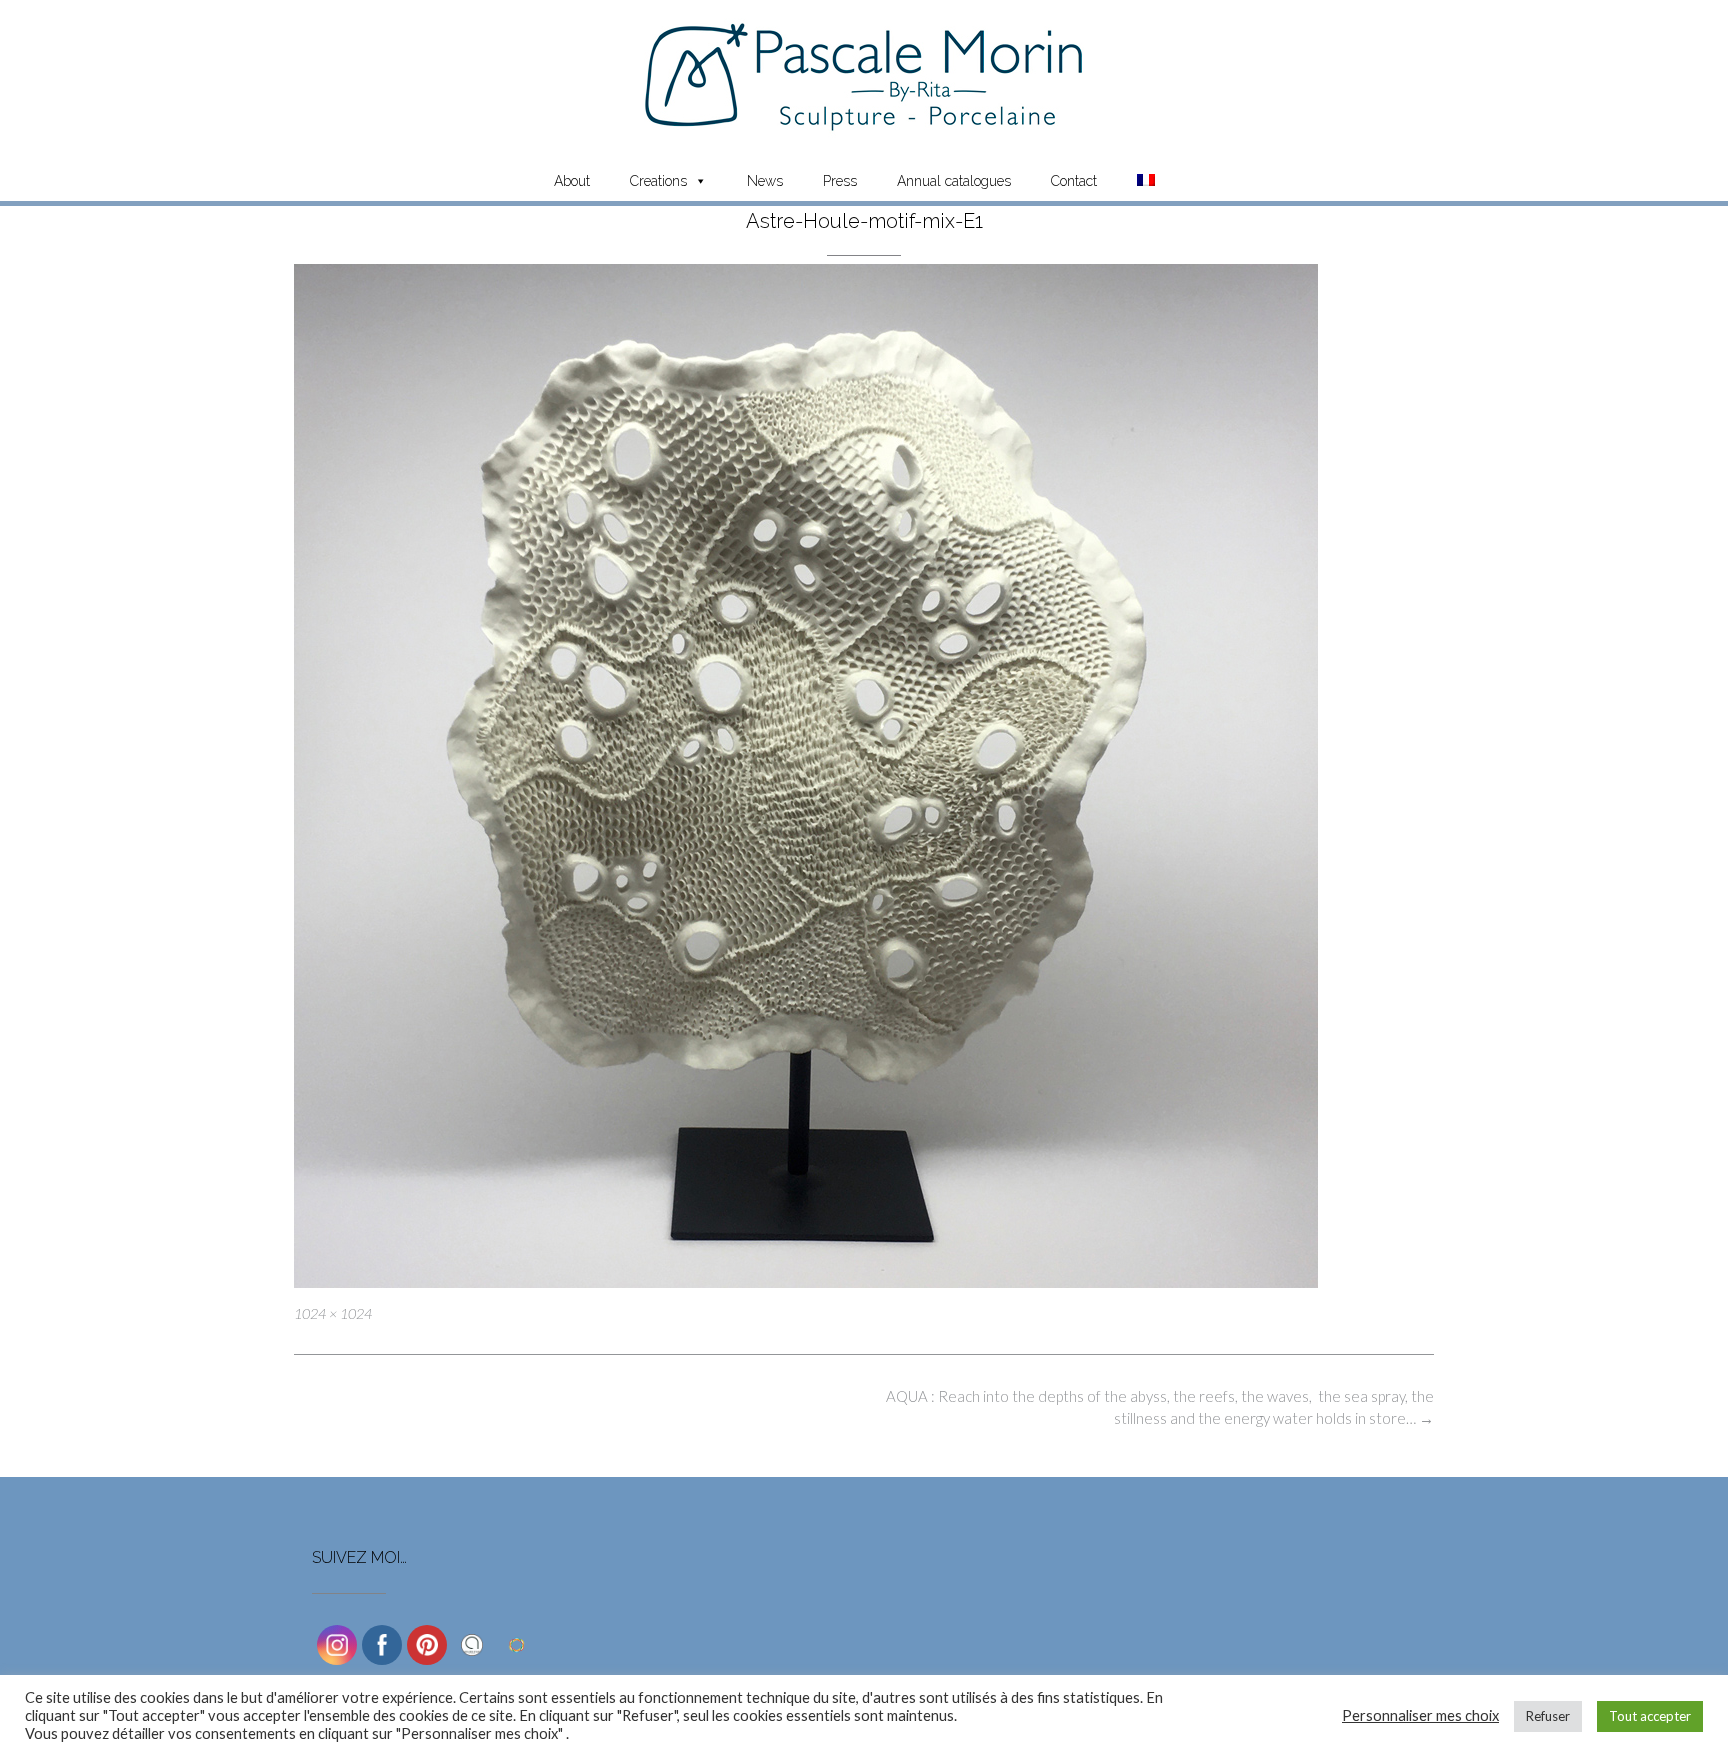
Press (840, 181)
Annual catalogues (954, 181)
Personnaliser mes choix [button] (1420, 1715)
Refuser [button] (1548, 1716)
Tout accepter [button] (1650, 1716)
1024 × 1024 (333, 1313)
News (765, 181)
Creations (658, 181)
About (572, 181)
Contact (1074, 181)
